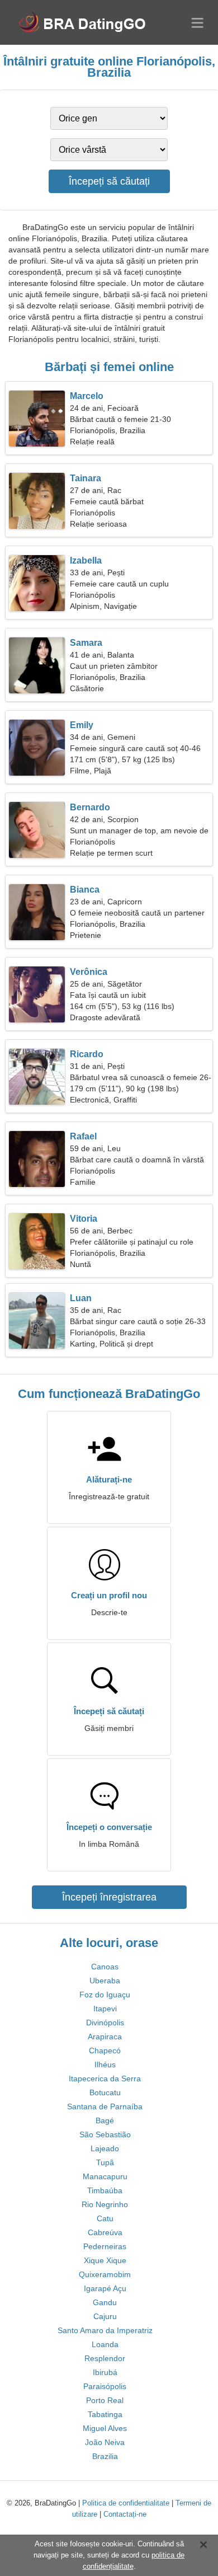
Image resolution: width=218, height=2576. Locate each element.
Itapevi (105, 2009)
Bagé (105, 2120)
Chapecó (105, 2051)
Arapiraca (105, 2037)
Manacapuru (105, 2176)
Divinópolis (105, 2023)
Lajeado (105, 2148)
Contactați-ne (125, 2514)
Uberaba (105, 1981)
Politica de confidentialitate (126, 2503)
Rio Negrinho (105, 2204)
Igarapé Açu (105, 2288)
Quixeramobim (105, 2274)
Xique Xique (105, 2260)
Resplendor (105, 2358)
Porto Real (105, 2400)
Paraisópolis (105, 2386)
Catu (105, 2218)
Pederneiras (105, 2246)
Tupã (105, 2162)
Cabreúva (105, 2232)
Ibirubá (105, 2372)
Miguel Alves (105, 2428)
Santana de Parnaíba (105, 2106)
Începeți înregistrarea (109, 1897)
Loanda (105, 2344)
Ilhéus (105, 2064)
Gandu (105, 2302)
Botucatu (105, 2092)
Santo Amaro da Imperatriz (105, 2330)
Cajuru (105, 2316)
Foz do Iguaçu (105, 1995)
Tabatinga (105, 2414)
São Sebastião (105, 2134)
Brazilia (105, 2456)
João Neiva (105, 2442)
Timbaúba (105, 2190)
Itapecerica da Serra (105, 2078)
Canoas (105, 1967)
